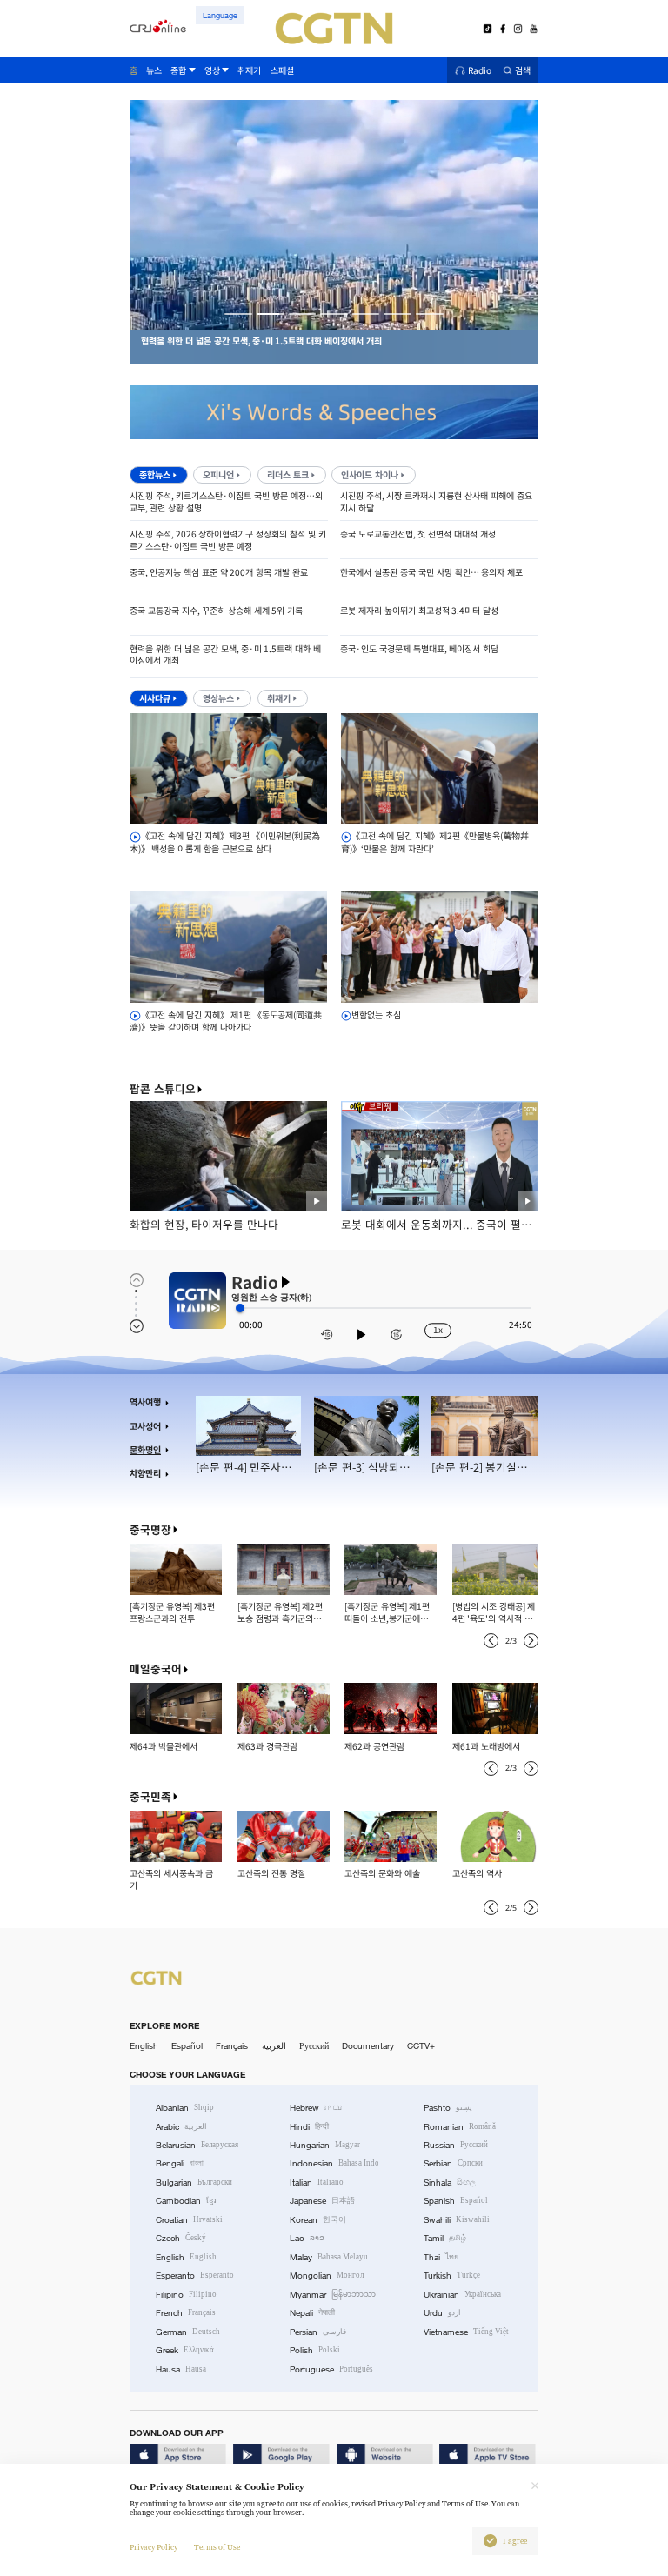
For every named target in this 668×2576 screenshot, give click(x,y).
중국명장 (150, 1530)
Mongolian (327, 2276)
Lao (307, 2238)
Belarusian (197, 2145)
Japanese (322, 2201)
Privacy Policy (154, 2547)
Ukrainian (462, 2295)
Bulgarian (194, 2182)
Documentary (368, 2046)
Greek (185, 2350)
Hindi (309, 2127)
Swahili (457, 2220)
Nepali (312, 2313)
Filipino (186, 2295)
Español (187, 2046)
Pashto (448, 2108)
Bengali (180, 2163)
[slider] (240, 1308)
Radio (480, 71)
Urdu (442, 2313)
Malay (329, 2257)
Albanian (185, 2108)
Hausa (181, 2369)
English (144, 2046)
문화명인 (145, 1450)
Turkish (452, 2276)
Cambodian (186, 2201)
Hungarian (325, 2145)
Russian (456, 2145)
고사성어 (145, 1426)
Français (232, 2046)
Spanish (456, 2201)
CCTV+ (421, 2046)
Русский (314, 2046)
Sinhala (450, 2182)
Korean (318, 2220)
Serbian (453, 2163)
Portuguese (331, 2369)
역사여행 (145, 1402)
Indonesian (334, 2163)
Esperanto (195, 2276)
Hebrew (316, 2108)
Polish (315, 2350)
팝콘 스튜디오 (163, 1089)
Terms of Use (217, 2547)
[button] (238, 314)
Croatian (189, 2220)
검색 (523, 71)
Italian (317, 2182)
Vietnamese (466, 2332)
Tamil (445, 2238)
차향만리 (145, 1473)
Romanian (460, 2127)
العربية (274, 2046)
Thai (441, 2257)
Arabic (181, 2127)
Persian (318, 2332)
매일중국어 (156, 1669)
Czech (181, 2238)
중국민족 (150, 1797)
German (188, 2332)
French (186, 2313)
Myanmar (333, 2295)
